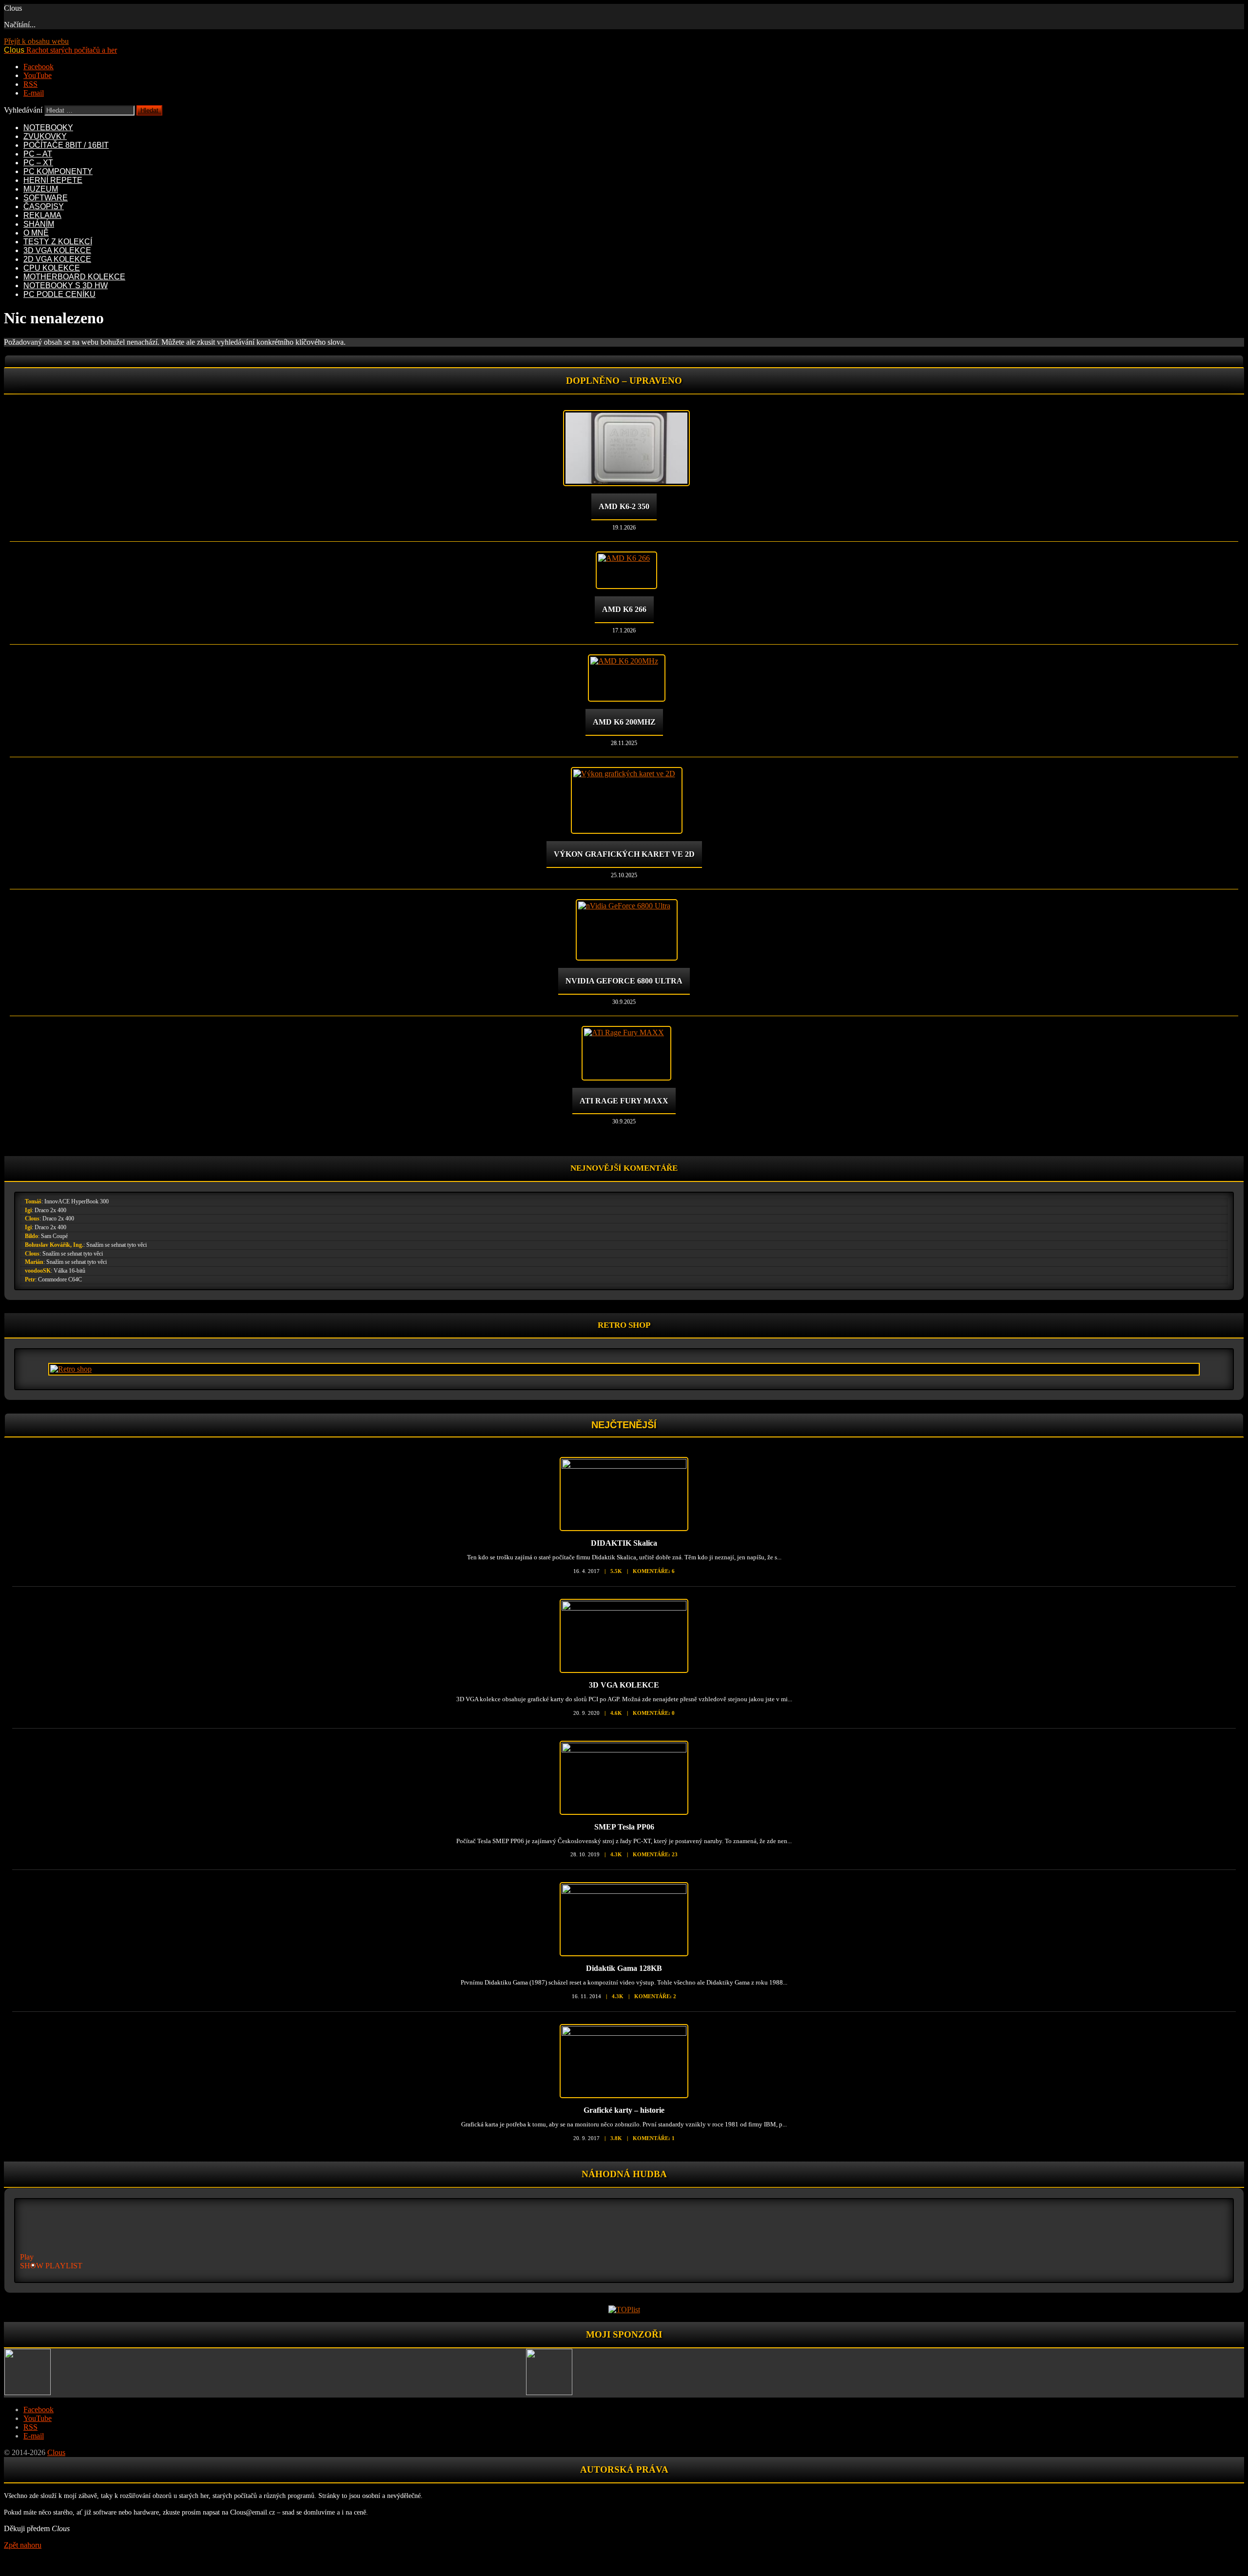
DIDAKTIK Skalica (624, 1543)
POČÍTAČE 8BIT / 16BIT (66, 145)
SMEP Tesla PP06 (624, 1827)
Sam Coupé (54, 1236)
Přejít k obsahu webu (36, 41)
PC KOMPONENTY (58, 171)
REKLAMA (42, 215)
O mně (36, 233)
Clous (32, 1219)
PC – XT (38, 163)
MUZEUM (41, 189)
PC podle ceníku (59, 294)
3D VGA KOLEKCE (57, 250)
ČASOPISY (44, 206)
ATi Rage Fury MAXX (624, 1101)
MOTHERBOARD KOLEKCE (74, 277)
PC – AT (38, 154)
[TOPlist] (624, 2310)
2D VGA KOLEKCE (57, 259)
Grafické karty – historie (624, 2110)
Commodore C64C (60, 1279)
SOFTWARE (46, 198)
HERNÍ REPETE (53, 180)
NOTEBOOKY (48, 128)
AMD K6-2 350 (624, 506)
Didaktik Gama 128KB (624, 1968)
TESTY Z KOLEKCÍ (58, 242)
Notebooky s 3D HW (66, 285)
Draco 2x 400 (50, 1210)
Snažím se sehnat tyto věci (117, 1245)
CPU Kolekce (52, 268)
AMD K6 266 (624, 609)
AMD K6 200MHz (624, 722)
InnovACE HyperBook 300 (77, 1201)
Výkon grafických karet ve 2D (624, 854)
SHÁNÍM (39, 224)
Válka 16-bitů (69, 1271)
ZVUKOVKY (45, 136)
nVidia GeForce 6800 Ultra (624, 981)
